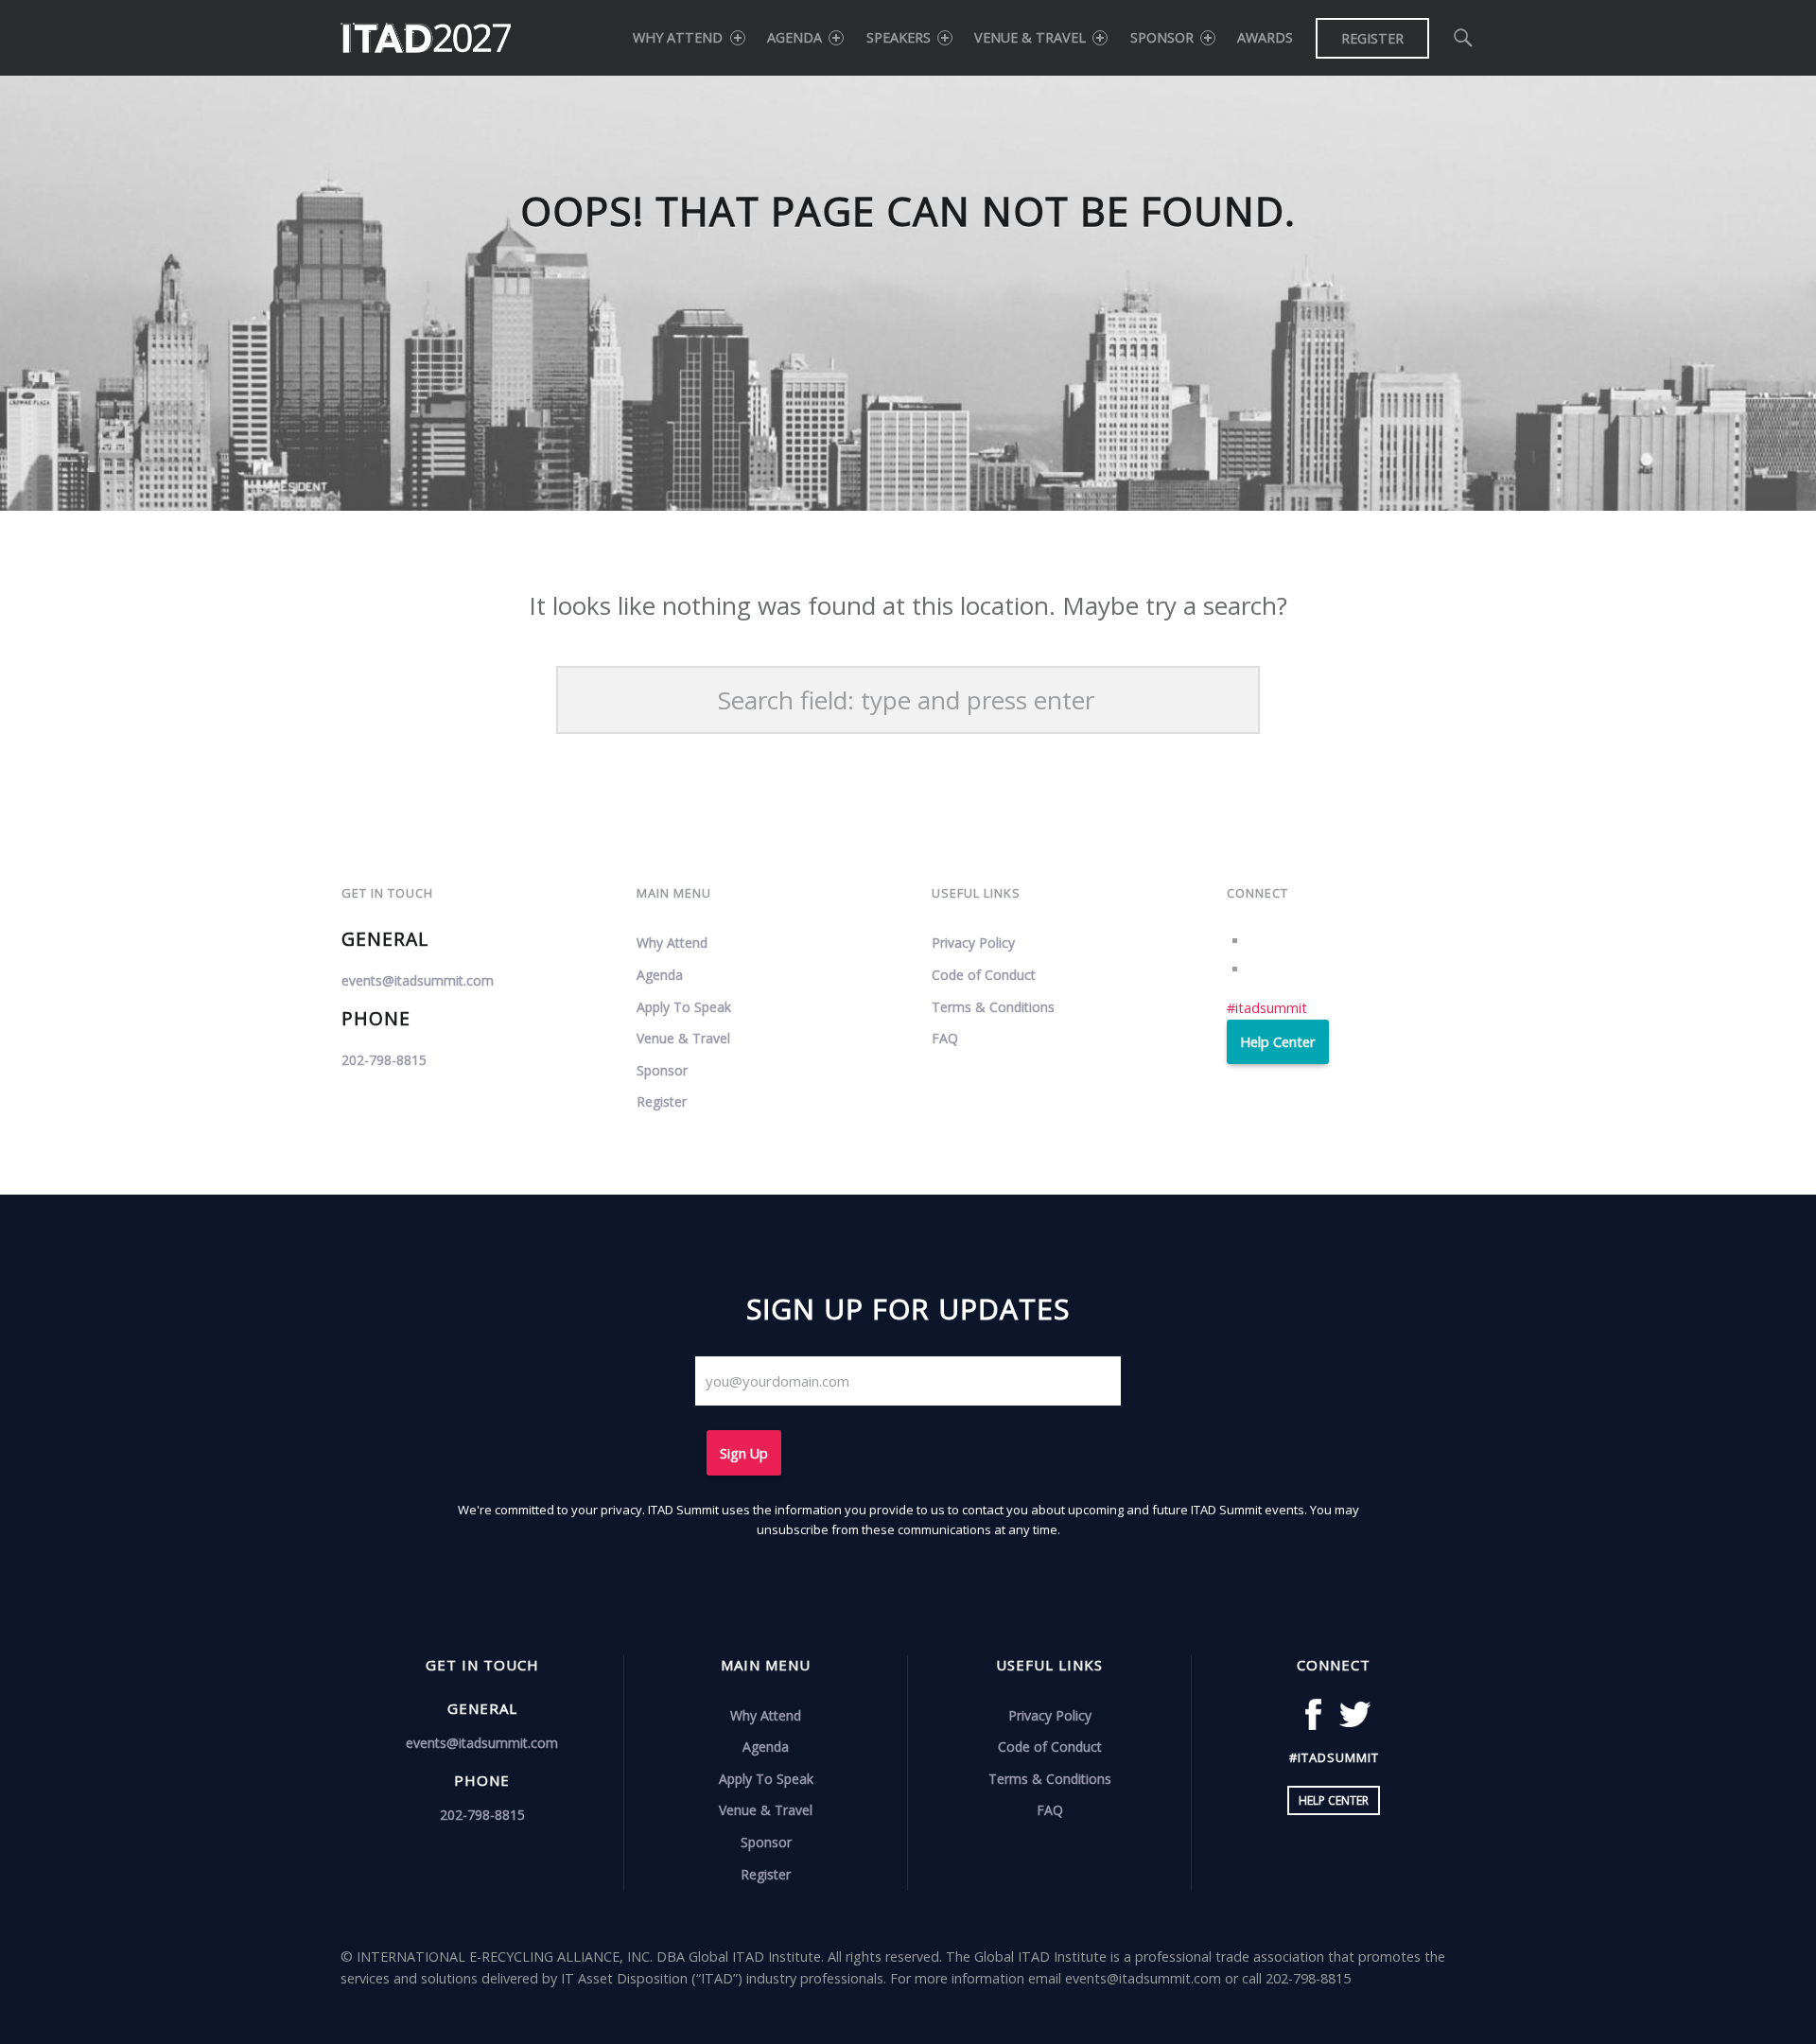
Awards (1265, 37)
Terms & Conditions (993, 1007)
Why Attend (678, 37)
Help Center (1277, 1042)
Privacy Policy (973, 943)
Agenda (794, 37)
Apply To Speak (684, 1007)
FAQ (945, 1038)
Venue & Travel (1030, 37)
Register (1372, 38)
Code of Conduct (984, 975)
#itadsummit (1267, 1008)
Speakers (899, 37)
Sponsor (1162, 37)
